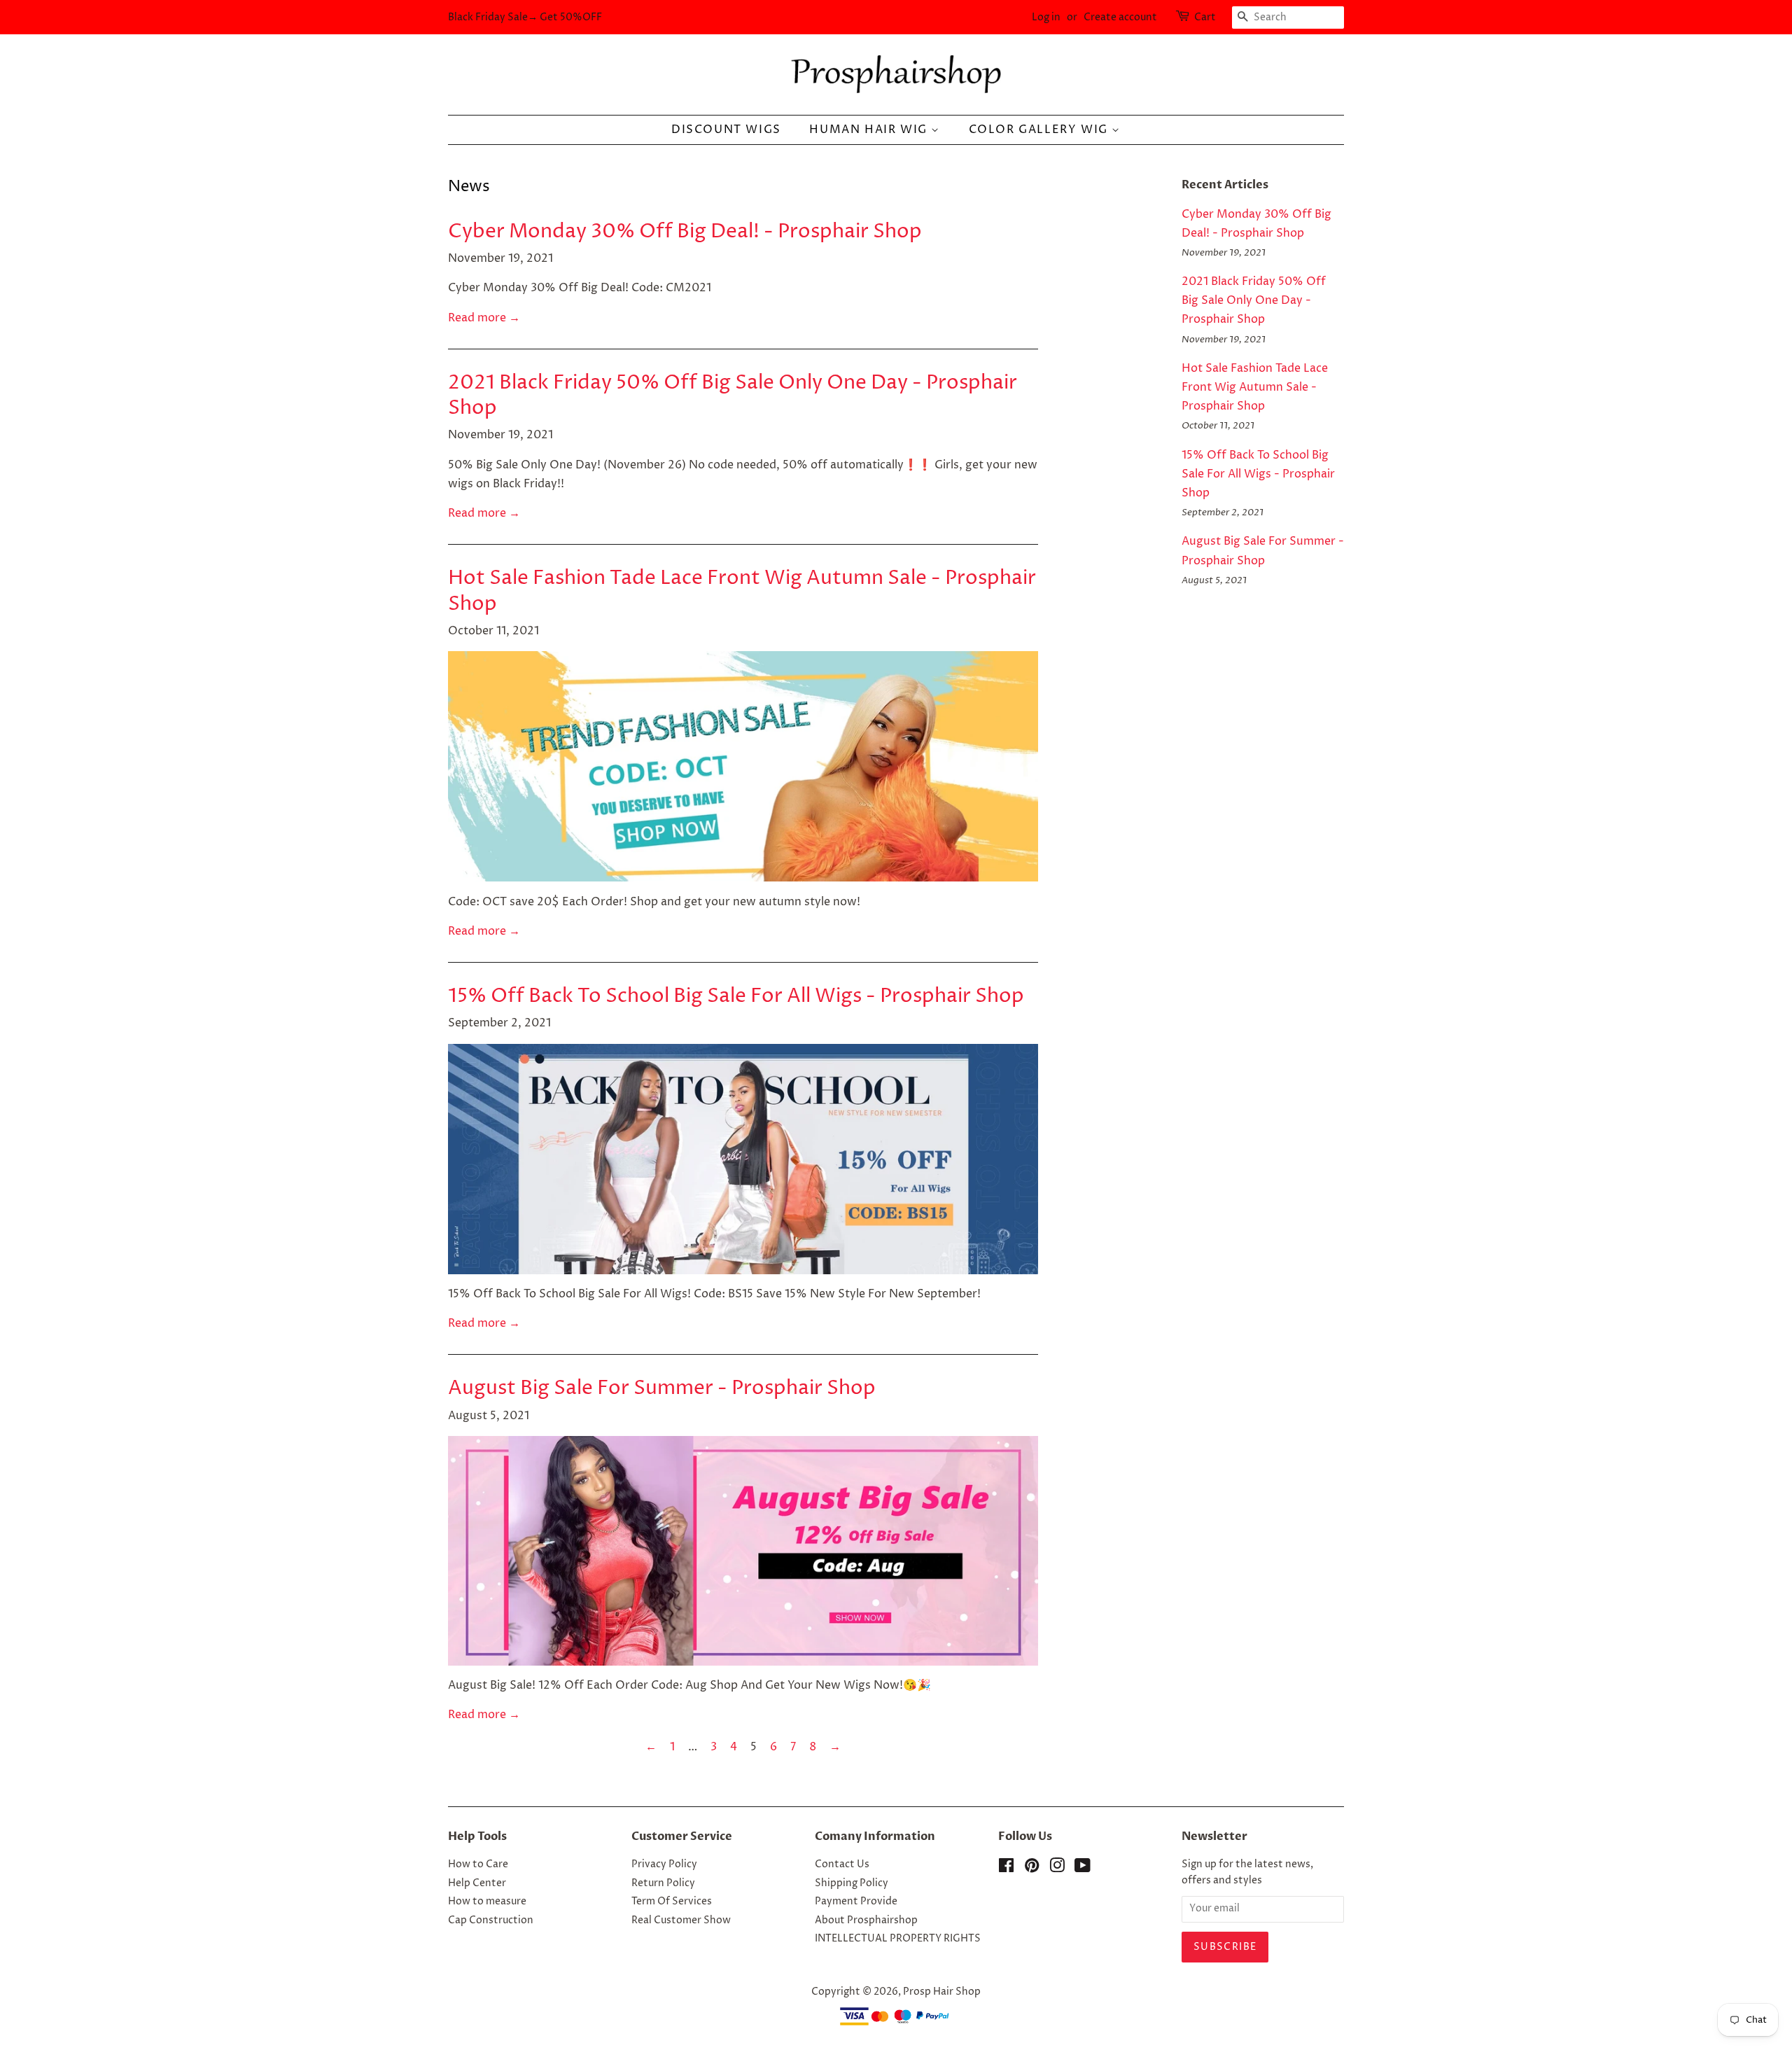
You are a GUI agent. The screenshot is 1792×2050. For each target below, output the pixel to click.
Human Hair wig (870, 130)
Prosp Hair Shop (942, 1992)
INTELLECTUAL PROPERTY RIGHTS (898, 1939)
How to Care (478, 1864)
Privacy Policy (664, 1864)
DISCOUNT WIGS (726, 130)
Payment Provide (856, 1902)
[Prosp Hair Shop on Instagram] (1057, 1869)
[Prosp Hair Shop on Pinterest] (1032, 1869)
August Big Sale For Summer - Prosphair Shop (662, 1388)
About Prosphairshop (866, 1920)
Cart (1205, 17)
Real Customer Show (681, 1920)
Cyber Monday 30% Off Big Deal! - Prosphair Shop (685, 232)
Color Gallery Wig (1041, 130)
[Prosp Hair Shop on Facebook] (1006, 1869)
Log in (1046, 17)
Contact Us (842, 1864)
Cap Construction (491, 1920)
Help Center (477, 1883)
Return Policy (663, 1883)
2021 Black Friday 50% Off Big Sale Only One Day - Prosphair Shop (733, 396)
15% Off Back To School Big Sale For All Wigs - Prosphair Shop (736, 996)
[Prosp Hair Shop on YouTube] (1083, 1869)
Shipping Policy (852, 1883)
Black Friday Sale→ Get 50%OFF (525, 17)
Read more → (484, 318)
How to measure (487, 1902)
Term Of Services (672, 1902)
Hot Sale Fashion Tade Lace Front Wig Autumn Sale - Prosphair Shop (742, 591)
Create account (1120, 17)
